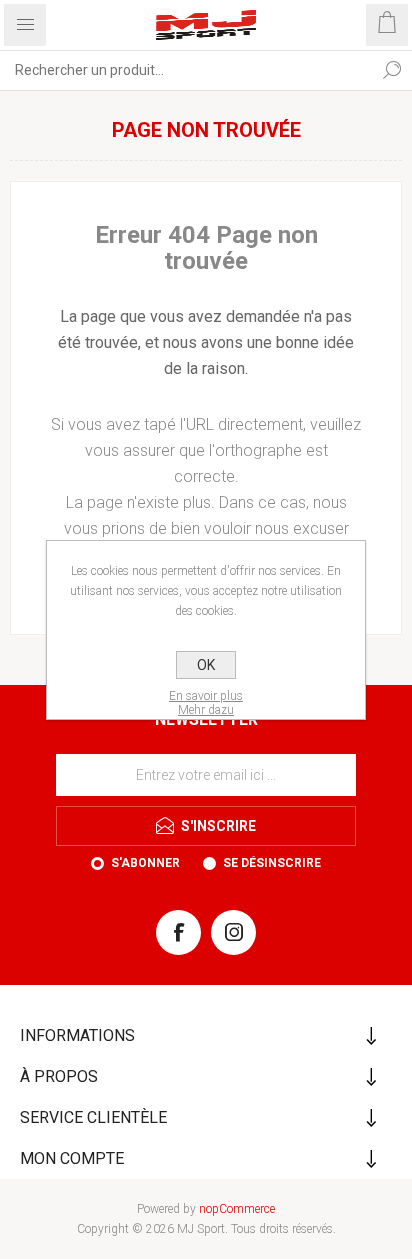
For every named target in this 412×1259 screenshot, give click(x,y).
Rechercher (392, 70)
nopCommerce (237, 1209)
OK (206, 665)
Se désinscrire (272, 863)
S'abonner (145, 863)
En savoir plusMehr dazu (206, 703)
